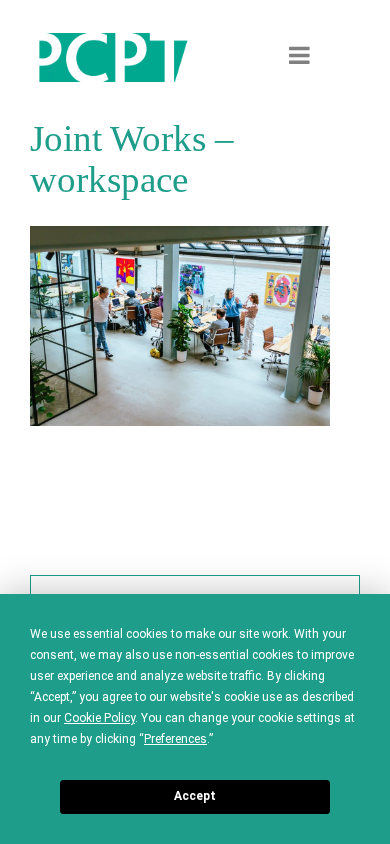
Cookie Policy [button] (99, 718)
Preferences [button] (175, 739)
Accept (195, 796)
